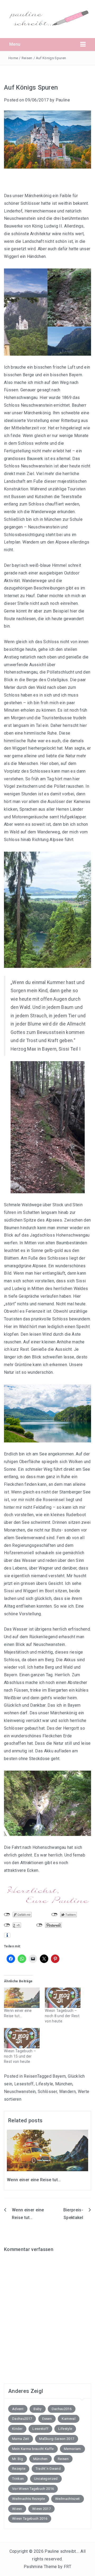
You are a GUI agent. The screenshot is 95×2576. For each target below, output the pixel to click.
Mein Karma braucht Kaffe (33, 2449)
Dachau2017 (22, 2419)
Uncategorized (46, 2479)
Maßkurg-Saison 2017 (57, 2439)
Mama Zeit (21, 2439)
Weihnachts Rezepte (29, 2499)
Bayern (59, 2076)
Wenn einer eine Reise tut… (34, 2180)
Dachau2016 (62, 2409)
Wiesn (17, 2509)
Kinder (17, 2429)
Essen (47, 2419)
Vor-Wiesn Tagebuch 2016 (33, 2489)
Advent (18, 2409)
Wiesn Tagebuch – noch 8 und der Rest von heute (62, 2016)
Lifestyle (44, 2084)
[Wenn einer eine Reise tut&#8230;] (22, 1998)
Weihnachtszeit (67, 2499)
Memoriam (72, 2449)
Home (13, 58)
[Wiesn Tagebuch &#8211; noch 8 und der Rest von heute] (63, 1998)
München (64, 2084)
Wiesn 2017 (41, 2509)
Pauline (63, 100)
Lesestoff (24, 2084)
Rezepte (19, 2469)
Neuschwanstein (20, 2092)
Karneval (69, 2419)
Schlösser (47, 2092)
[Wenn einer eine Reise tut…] (47, 2150)
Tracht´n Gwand (48, 2469)
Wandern (67, 2092)
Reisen (27, 58)
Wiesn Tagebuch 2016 (30, 2519)
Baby (37, 2409)
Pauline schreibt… (61, 2551)
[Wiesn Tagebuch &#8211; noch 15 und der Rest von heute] (22, 2038)
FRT (68, 2567)
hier (74, 611)
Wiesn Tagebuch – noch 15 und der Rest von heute (20, 2056)
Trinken (18, 2479)
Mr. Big (18, 2459)
